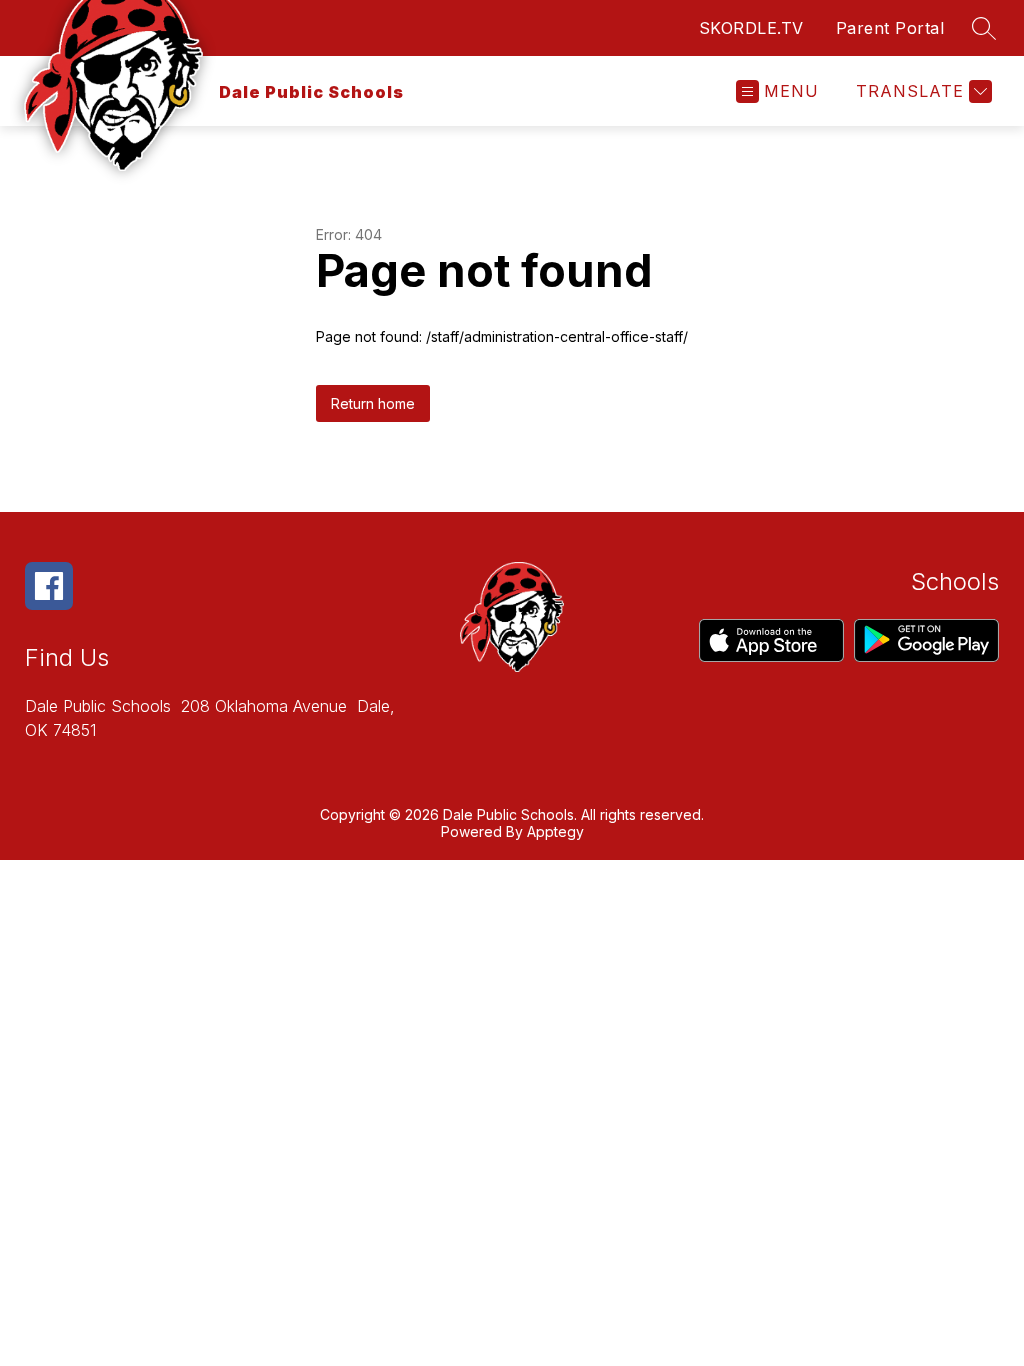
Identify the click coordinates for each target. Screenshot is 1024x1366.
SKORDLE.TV (751, 28)
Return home (373, 403)
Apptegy (555, 831)
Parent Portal (890, 28)
